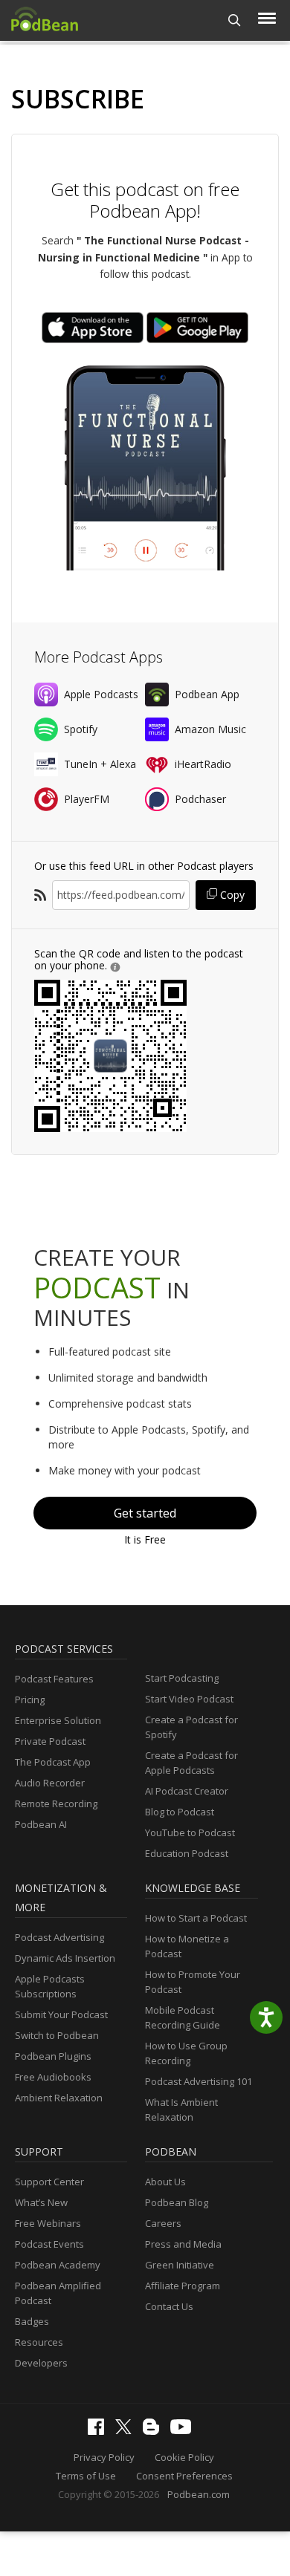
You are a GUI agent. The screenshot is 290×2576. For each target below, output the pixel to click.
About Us (165, 2182)
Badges (32, 2321)
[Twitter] (127, 2430)
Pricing (30, 1700)
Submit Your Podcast (61, 2014)
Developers (41, 2363)
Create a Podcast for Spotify (191, 1727)
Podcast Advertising (59, 1937)
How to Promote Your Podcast (193, 1982)
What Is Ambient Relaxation (181, 2110)
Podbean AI (41, 1824)
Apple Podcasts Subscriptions (50, 1986)
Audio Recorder (50, 1783)
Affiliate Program (183, 2286)
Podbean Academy (58, 2265)
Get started (145, 1513)
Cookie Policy (184, 2457)
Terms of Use (86, 2476)
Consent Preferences (184, 2476)
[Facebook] (100, 2431)
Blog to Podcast (180, 1812)
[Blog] (155, 2431)
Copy (231, 895)
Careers (163, 2223)
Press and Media (183, 2244)
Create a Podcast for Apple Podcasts (191, 1763)
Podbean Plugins (53, 2056)
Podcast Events (49, 2244)
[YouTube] (184, 2430)
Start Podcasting (182, 1678)
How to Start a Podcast (196, 1918)
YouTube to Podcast (190, 1832)
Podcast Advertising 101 (199, 2081)
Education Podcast (187, 1853)
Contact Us (169, 2306)
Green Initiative (180, 2265)
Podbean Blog (177, 2202)
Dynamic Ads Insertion (65, 1958)
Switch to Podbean (57, 2035)
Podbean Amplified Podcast (58, 2293)
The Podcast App (53, 1762)
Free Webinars (48, 2223)
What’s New (41, 2202)
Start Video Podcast (189, 1699)
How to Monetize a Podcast (187, 1946)
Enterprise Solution (58, 1720)
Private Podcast (50, 1741)
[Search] (235, 20)
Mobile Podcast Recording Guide (183, 2017)
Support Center (49, 2182)
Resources (39, 2342)
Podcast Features (54, 1679)
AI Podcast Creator (187, 1791)
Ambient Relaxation (59, 2098)
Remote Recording (56, 1803)
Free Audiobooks (53, 2077)
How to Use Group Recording (186, 2053)
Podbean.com (199, 2494)
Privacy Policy (104, 2457)
